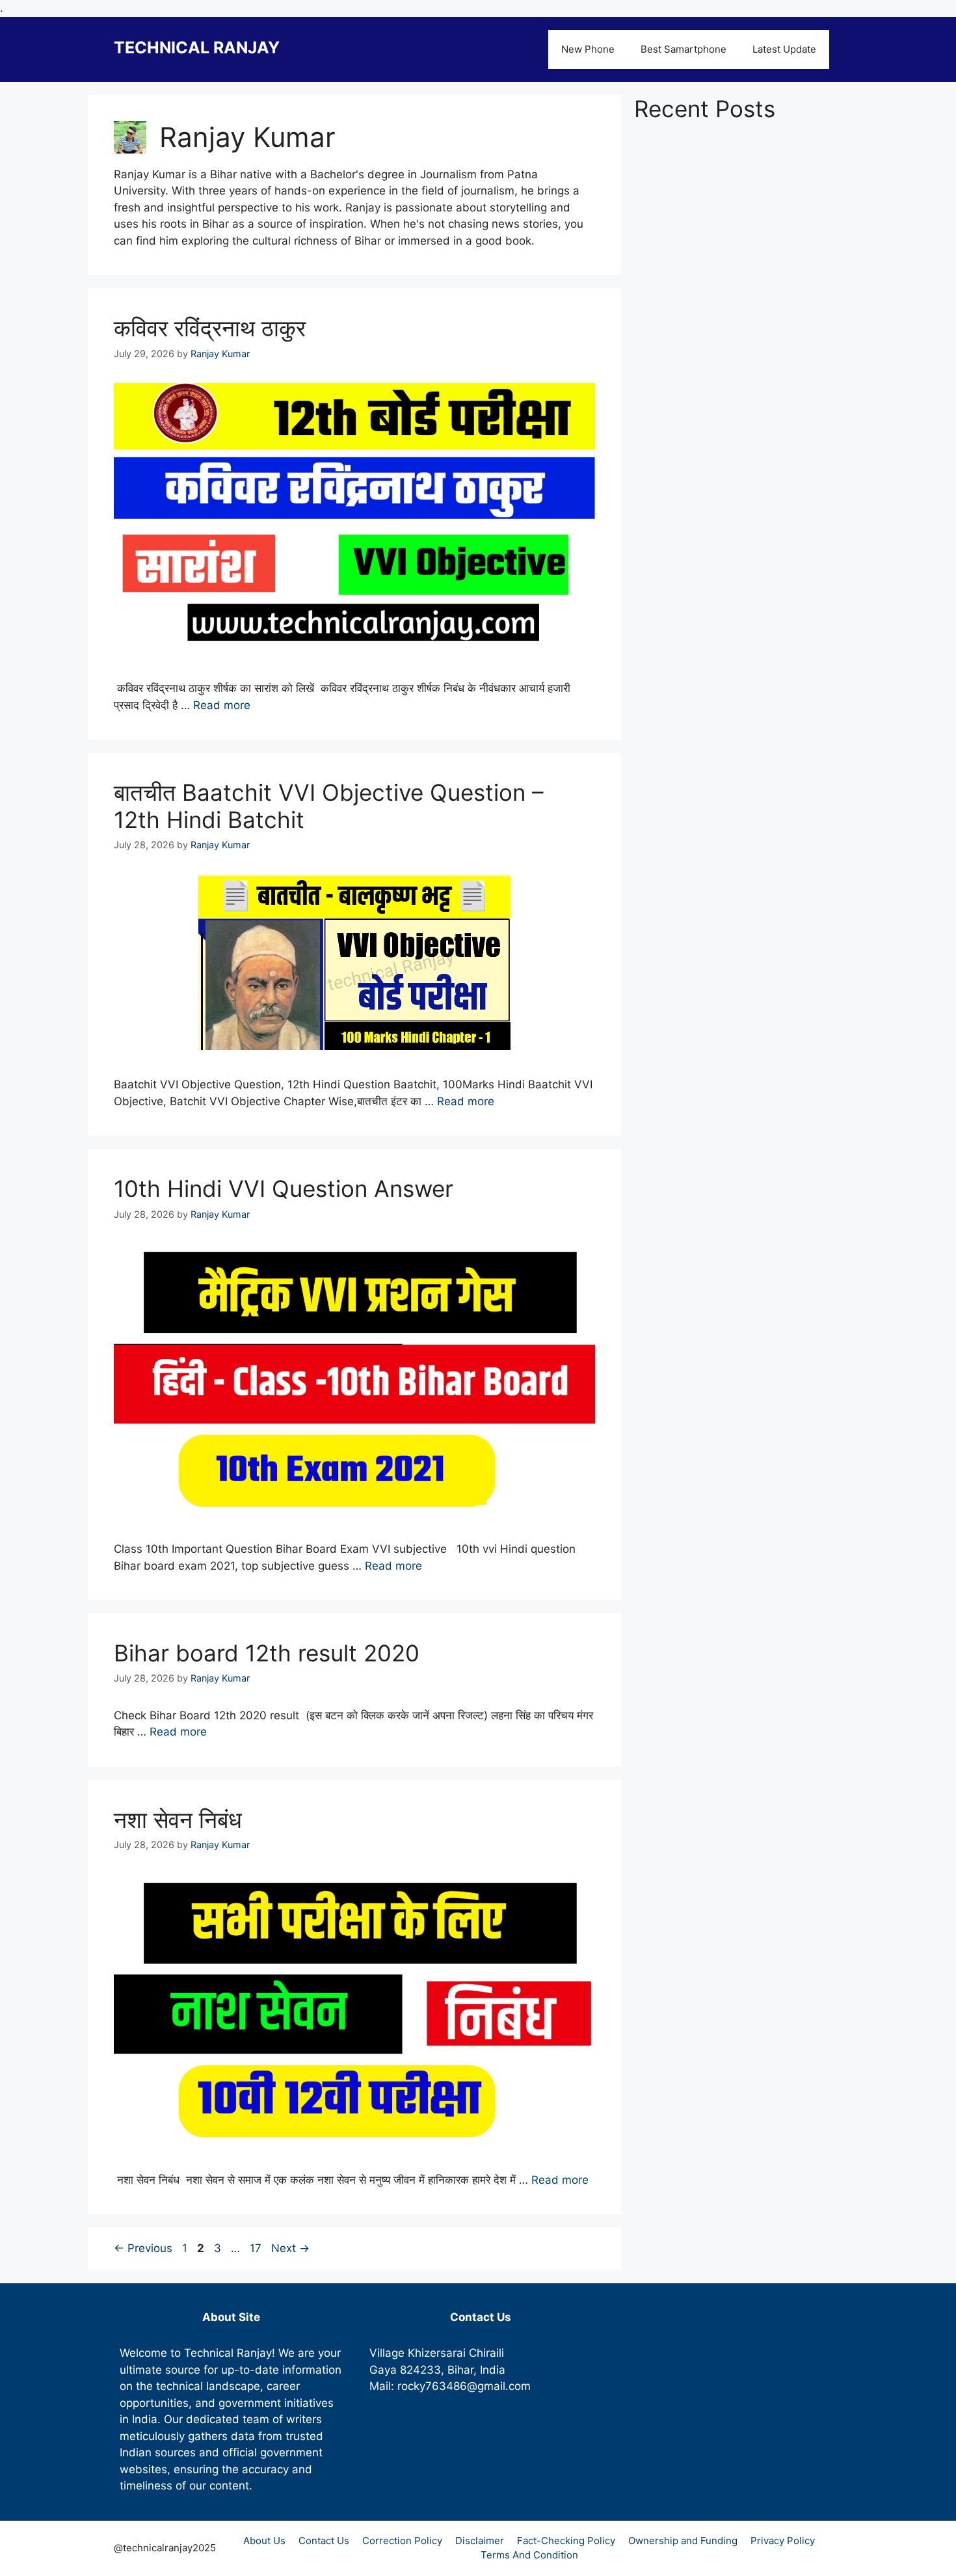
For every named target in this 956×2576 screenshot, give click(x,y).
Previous (143, 2248)
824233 (420, 2370)
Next (290, 2248)
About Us (264, 2541)
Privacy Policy (783, 2541)
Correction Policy (402, 2541)
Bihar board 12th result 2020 (267, 1653)
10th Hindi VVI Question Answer (284, 1188)
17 (257, 2248)
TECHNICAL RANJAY (197, 47)
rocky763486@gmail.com (464, 2386)
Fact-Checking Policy (566, 2541)
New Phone (588, 49)
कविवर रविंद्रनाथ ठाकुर (210, 328)
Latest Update (784, 49)
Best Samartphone (684, 49)
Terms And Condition (529, 2555)
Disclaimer (480, 2541)
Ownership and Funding (683, 2541)
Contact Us (324, 2541)
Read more (222, 705)
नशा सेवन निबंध (178, 1819)
